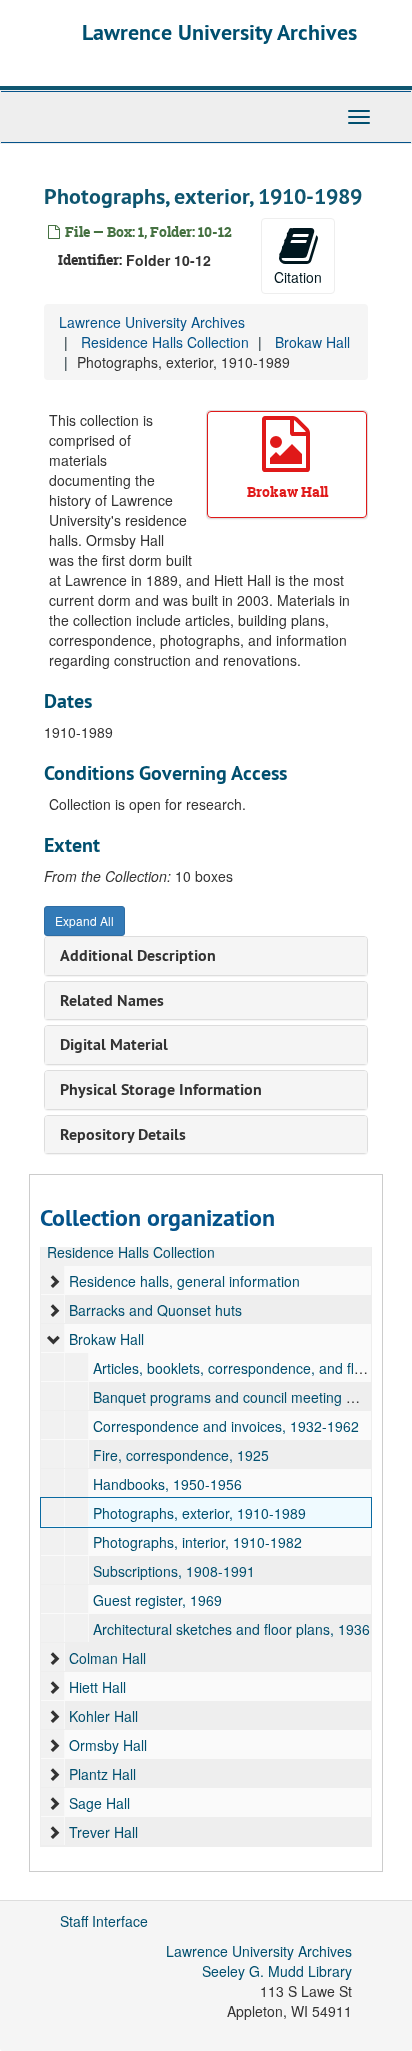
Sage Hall (99, 1803)
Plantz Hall (102, 1774)
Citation (298, 277)
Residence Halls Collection (165, 342)
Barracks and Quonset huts (155, 1310)
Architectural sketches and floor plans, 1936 (231, 1629)
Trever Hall (103, 1832)
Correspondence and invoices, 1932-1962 (226, 1426)
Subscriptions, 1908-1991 (174, 1571)
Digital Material (114, 1044)
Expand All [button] (84, 920)
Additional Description (138, 955)
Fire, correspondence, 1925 (181, 1455)
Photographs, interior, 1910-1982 (197, 1542)
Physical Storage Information (161, 1089)
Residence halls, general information (184, 1281)
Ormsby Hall (108, 1745)
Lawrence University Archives (219, 32)
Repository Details (123, 1134)
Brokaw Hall (312, 342)
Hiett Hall (97, 1687)
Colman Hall (107, 1658)
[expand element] (54, 1281)
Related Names (112, 1000)
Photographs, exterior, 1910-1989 (199, 1513)
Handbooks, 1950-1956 (167, 1484)
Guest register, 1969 (157, 1600)
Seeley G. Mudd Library (277, 1971)
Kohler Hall (103, 1716)
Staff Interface (104, 1921)
